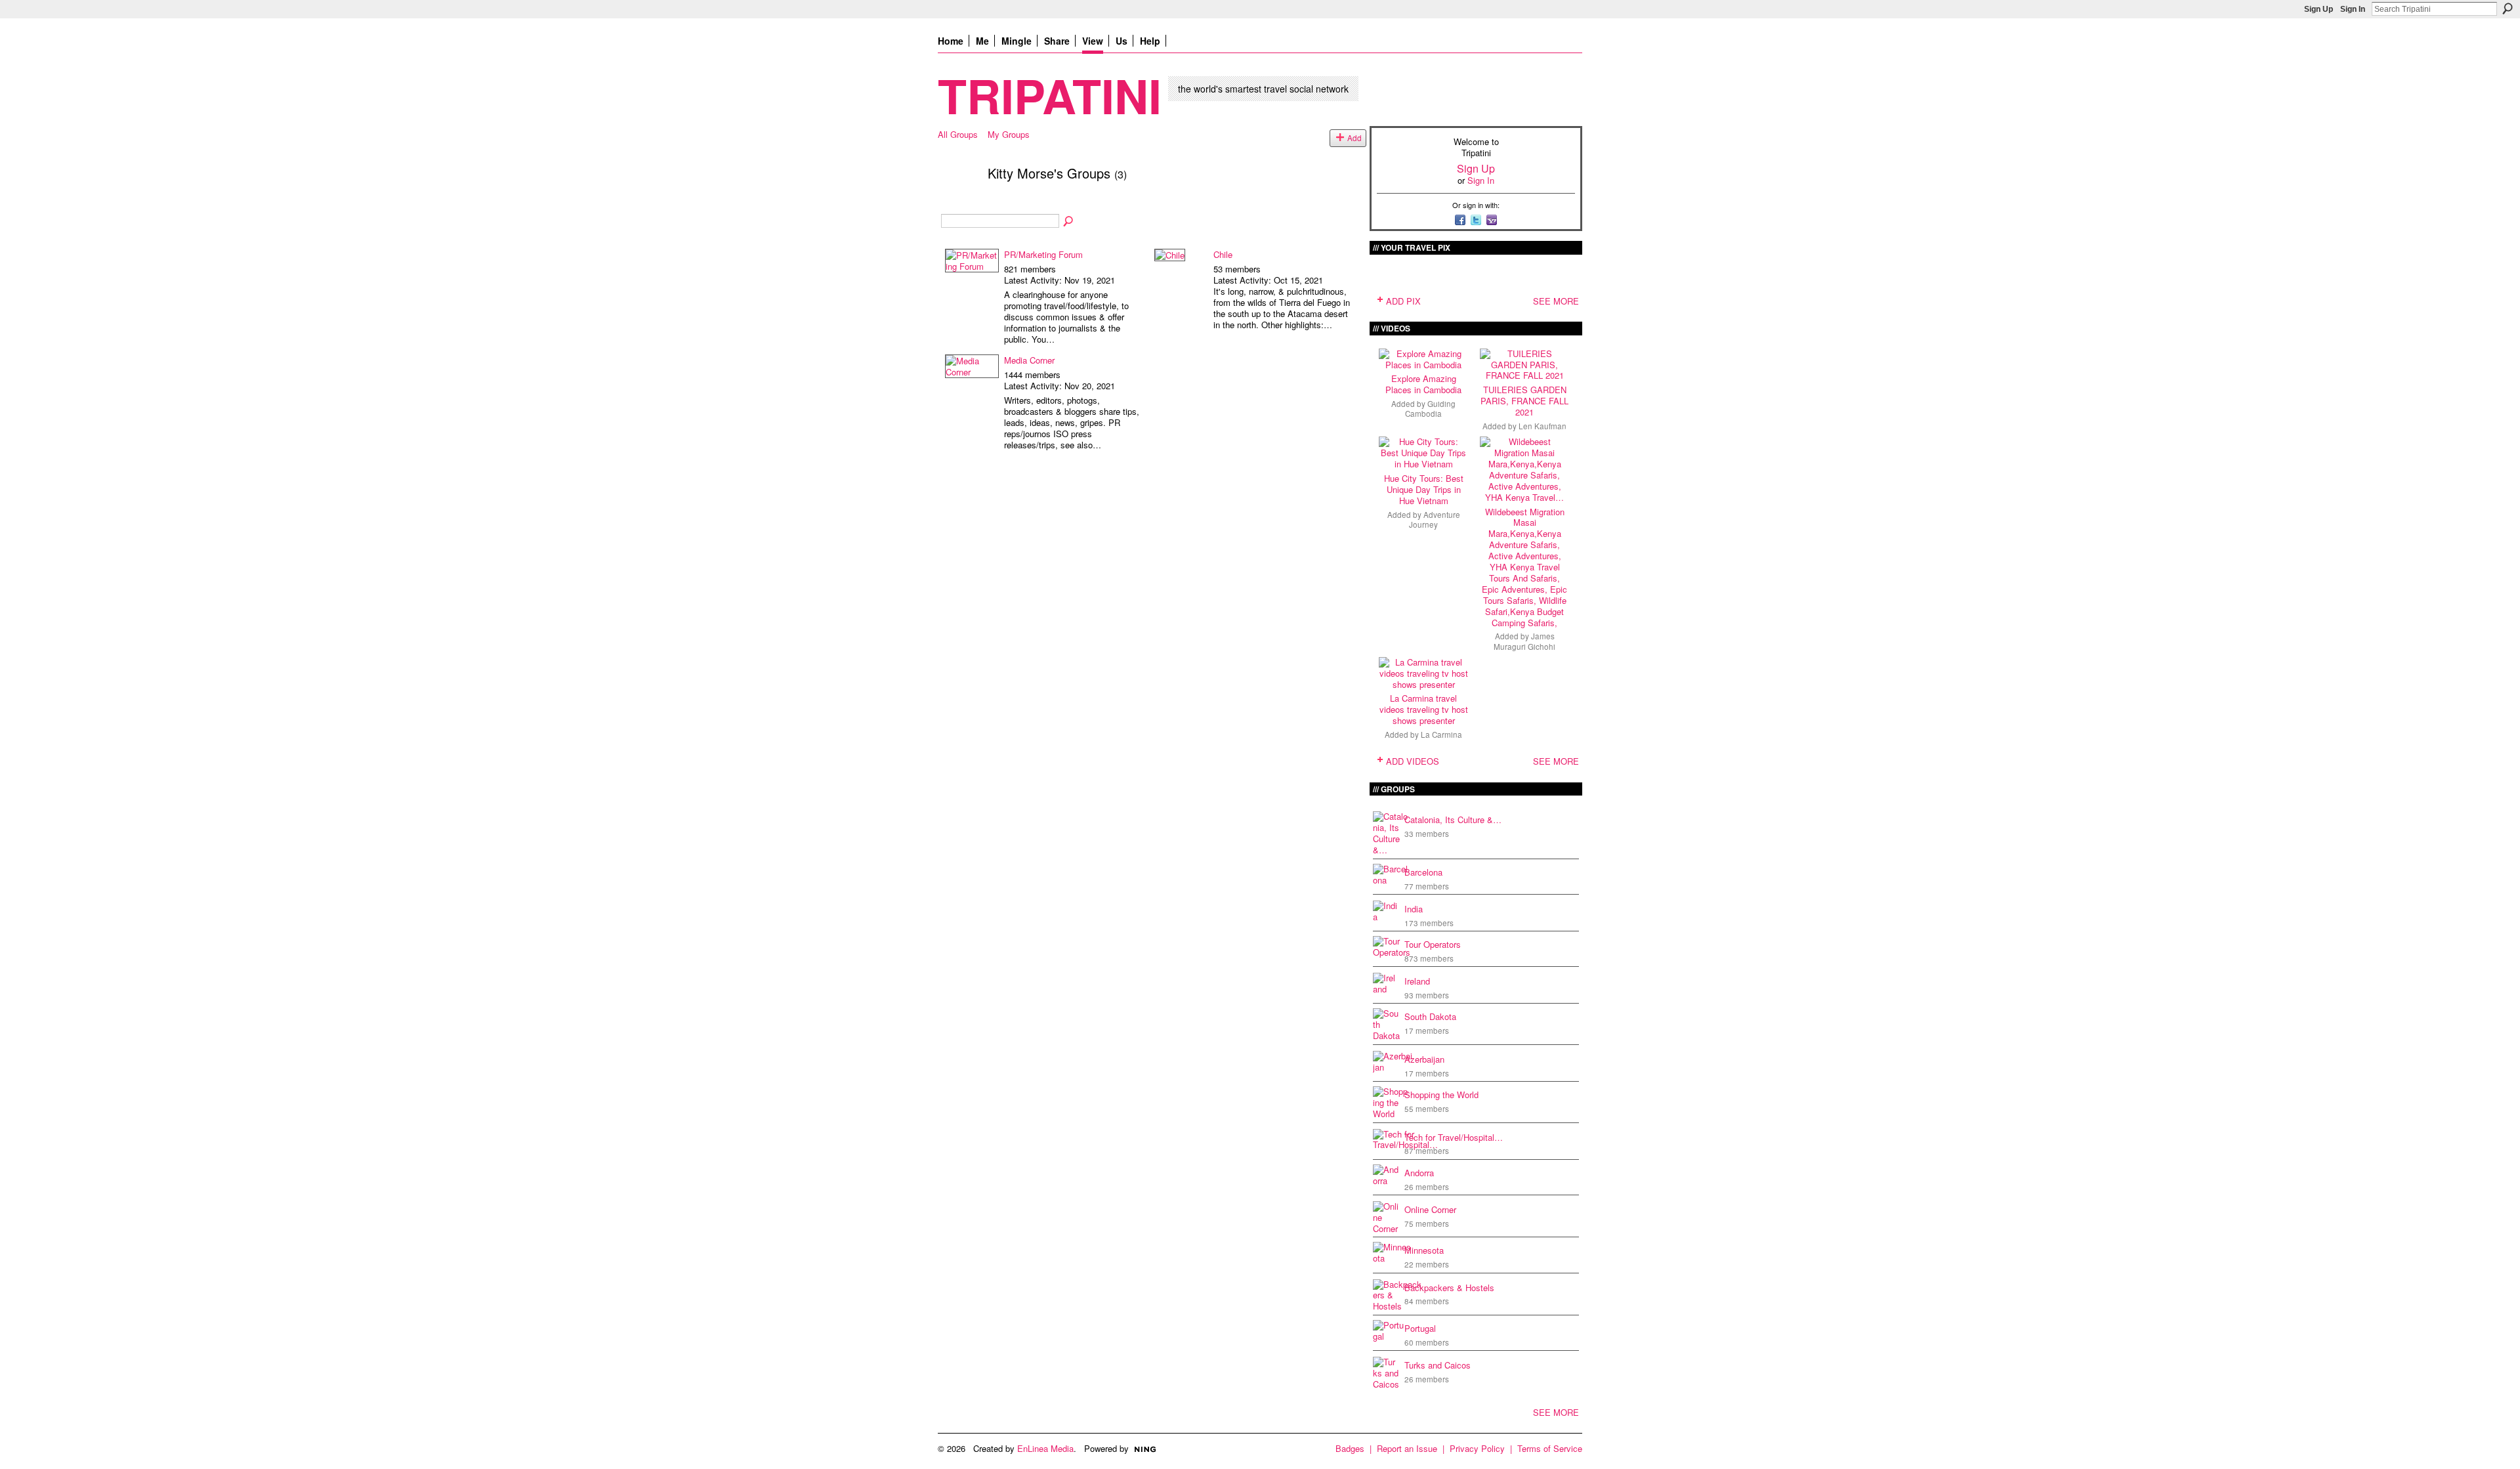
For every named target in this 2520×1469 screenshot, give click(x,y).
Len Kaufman (1543, 426)
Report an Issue (1407, 1448)
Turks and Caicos (1438, 1365)
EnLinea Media (1045, 1448)
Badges (1350, 1448)
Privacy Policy (1477, 1448)
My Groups (1009, 134)
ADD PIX (1403, 301)
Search (2508, 9)
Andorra (1419, 1173)
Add (1354, 138)
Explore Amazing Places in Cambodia (1423, 384)
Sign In (2353, 9)
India (1414, 909)
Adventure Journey (1435, 520)
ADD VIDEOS (1413, 761)
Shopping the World (1441, 1095)
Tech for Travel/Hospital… (1454, 1137)
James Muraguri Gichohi (1524, 641)
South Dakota (1430, 1016)
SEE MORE (1556, 301)
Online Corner (1430, 1209)
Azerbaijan (1424, 1059)
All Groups (958, 134)
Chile (1223, 254)
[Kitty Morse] (959, 201)
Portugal (1420, 1328)
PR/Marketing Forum (1043, 254)
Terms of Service (1550, 1448)
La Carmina (1441, 734)
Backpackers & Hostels (1449, 1288)
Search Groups (1069, 222)
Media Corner (1029, 360)
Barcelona (1423, 872)
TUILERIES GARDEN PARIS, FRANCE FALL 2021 (1524, 401)
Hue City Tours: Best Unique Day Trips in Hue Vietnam (1424, 489)
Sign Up (2319, 9)
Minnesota (1424, 1250)
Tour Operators (1433, 944)
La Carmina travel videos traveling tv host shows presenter (1424, 709)
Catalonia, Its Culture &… (1453, 820)
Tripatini (1050, 95)
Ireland (1417, 981)
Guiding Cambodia (1430, 409)
